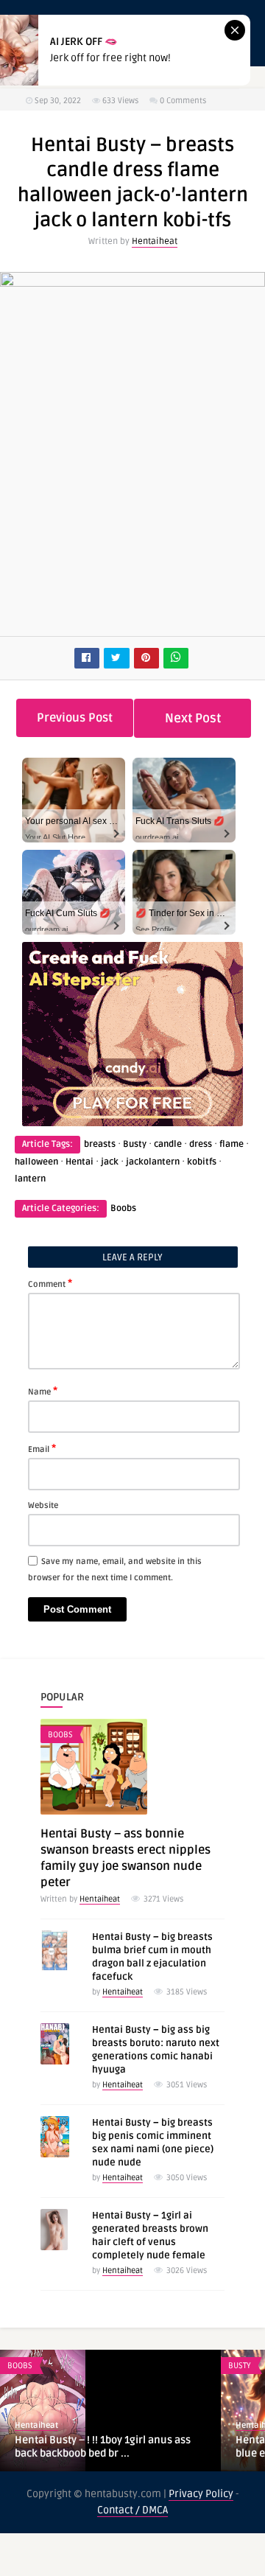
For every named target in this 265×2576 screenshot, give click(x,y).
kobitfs (202, 1162)
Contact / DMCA (132, 2510)
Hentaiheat (155, 241)
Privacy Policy (201, 2494)
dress (201, 1144)
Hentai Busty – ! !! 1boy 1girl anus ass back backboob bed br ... (103, 2447)
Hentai (79, 1162)
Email (42, 1448)
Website (43, 1505)
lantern (30, 1179)
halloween (36, 1162)
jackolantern (153, 1162)
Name (43, 1391)
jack (110, 1162)
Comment (50, 1283)
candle (168, 1144)
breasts (100, 1144)
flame (232, 1144)
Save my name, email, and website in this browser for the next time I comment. (115, 1570)
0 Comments (183, 101)
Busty (135, 1144)
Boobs (123, 1208)
